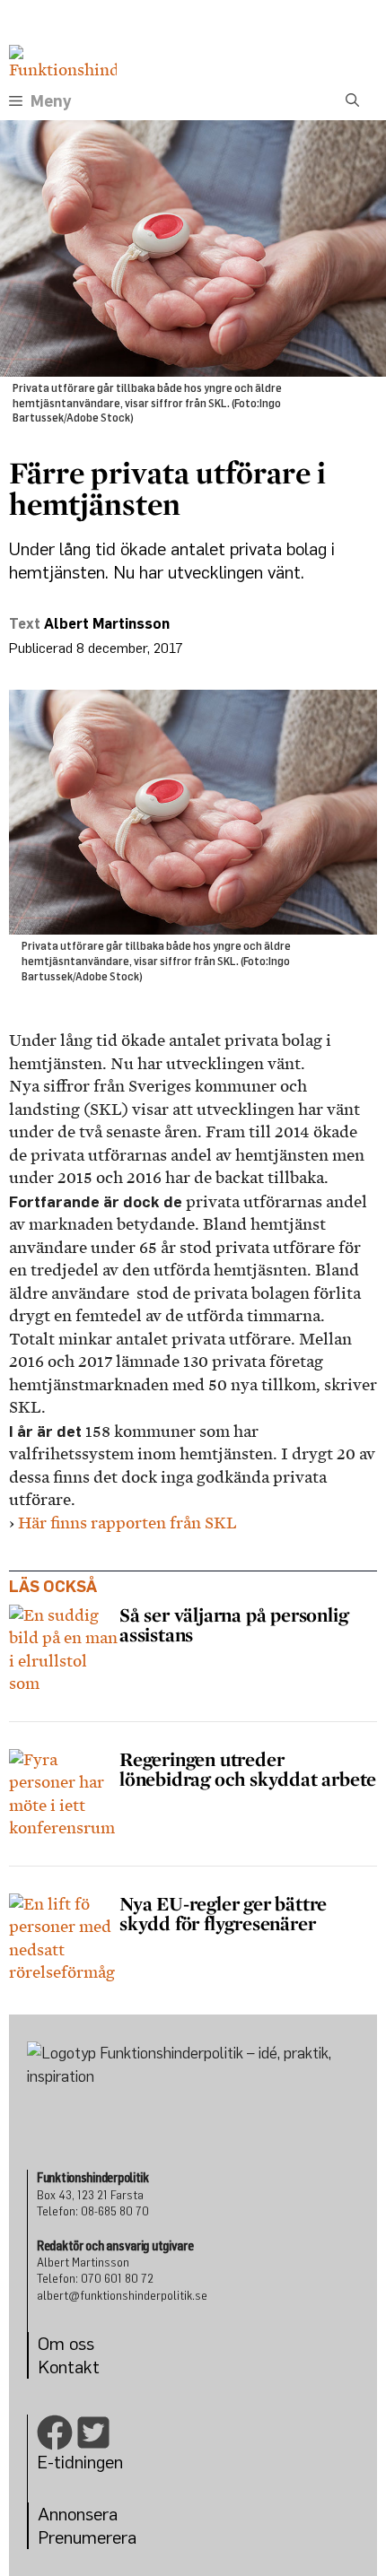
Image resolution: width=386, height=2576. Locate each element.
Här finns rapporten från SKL (127, 1523)
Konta (61, 2367)
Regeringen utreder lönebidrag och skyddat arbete (248, 1769)
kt (92, 2367)
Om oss (66, 2343)
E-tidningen (80, 2462)
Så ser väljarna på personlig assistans (233, 1624)
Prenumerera (87, 2537)
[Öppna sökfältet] (352, 101)
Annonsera (78, 2514)
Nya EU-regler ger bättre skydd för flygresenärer (223, 1913)
